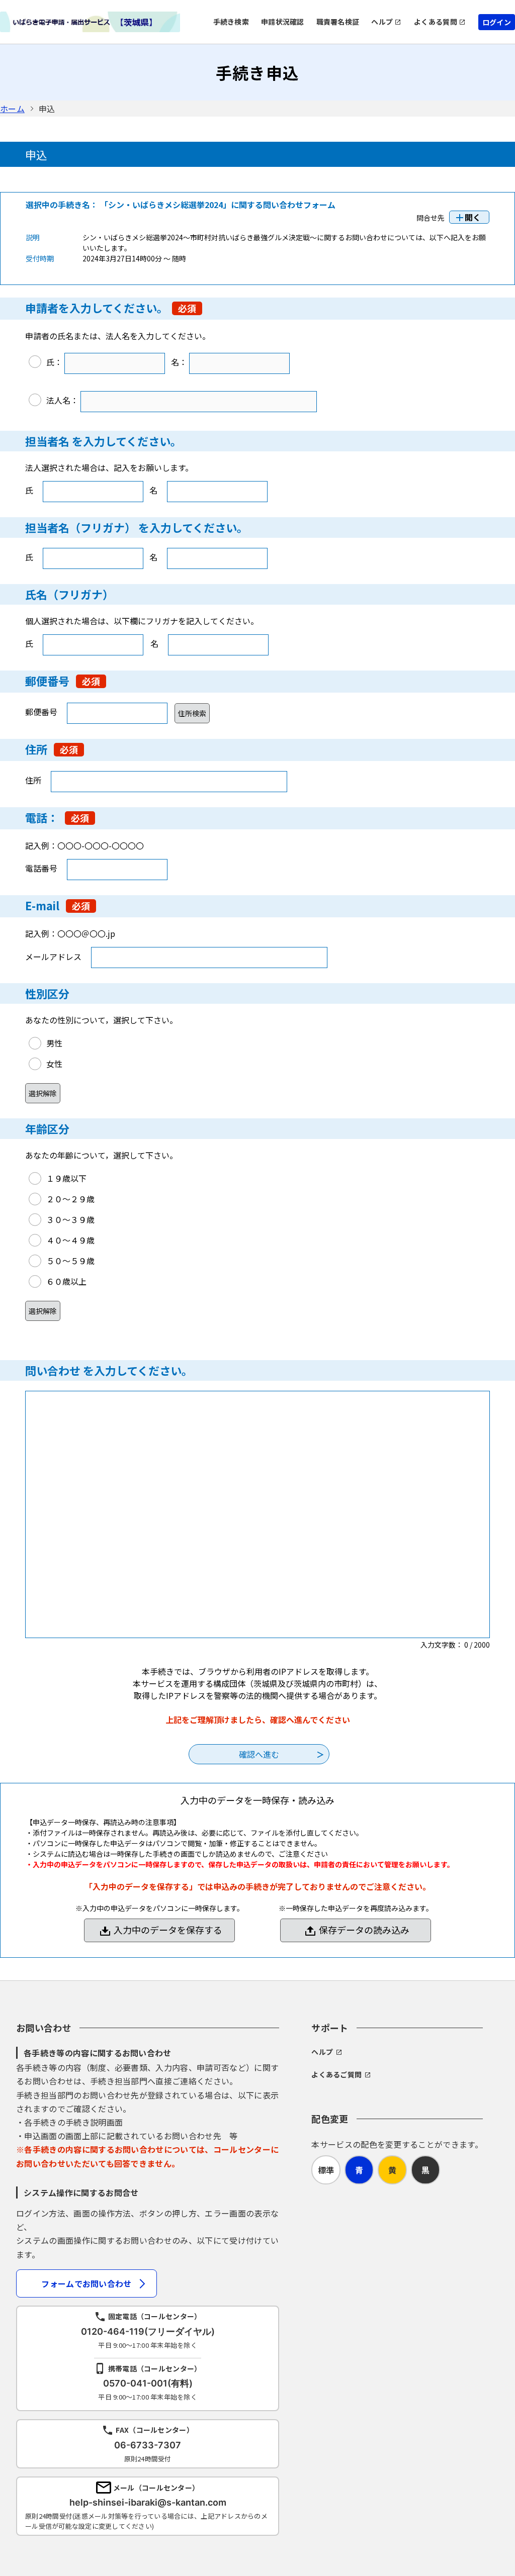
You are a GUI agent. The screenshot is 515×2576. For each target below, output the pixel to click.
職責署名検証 (338, 22)
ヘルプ (382, 22)
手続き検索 (231, 22)
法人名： (62, 400)
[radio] (159, 363)
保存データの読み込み (364, 1930)
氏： (54, 362)
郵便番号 (49, 681)
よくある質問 (436, 22)
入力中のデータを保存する (168, 1930)
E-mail (42, 905)
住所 (36, 749)
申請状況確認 (283, 22)
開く (473, 217)
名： (179, 362)
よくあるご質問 (336, 2074)
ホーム (12, 109)
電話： (42, 817)
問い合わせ (53, 1370)
